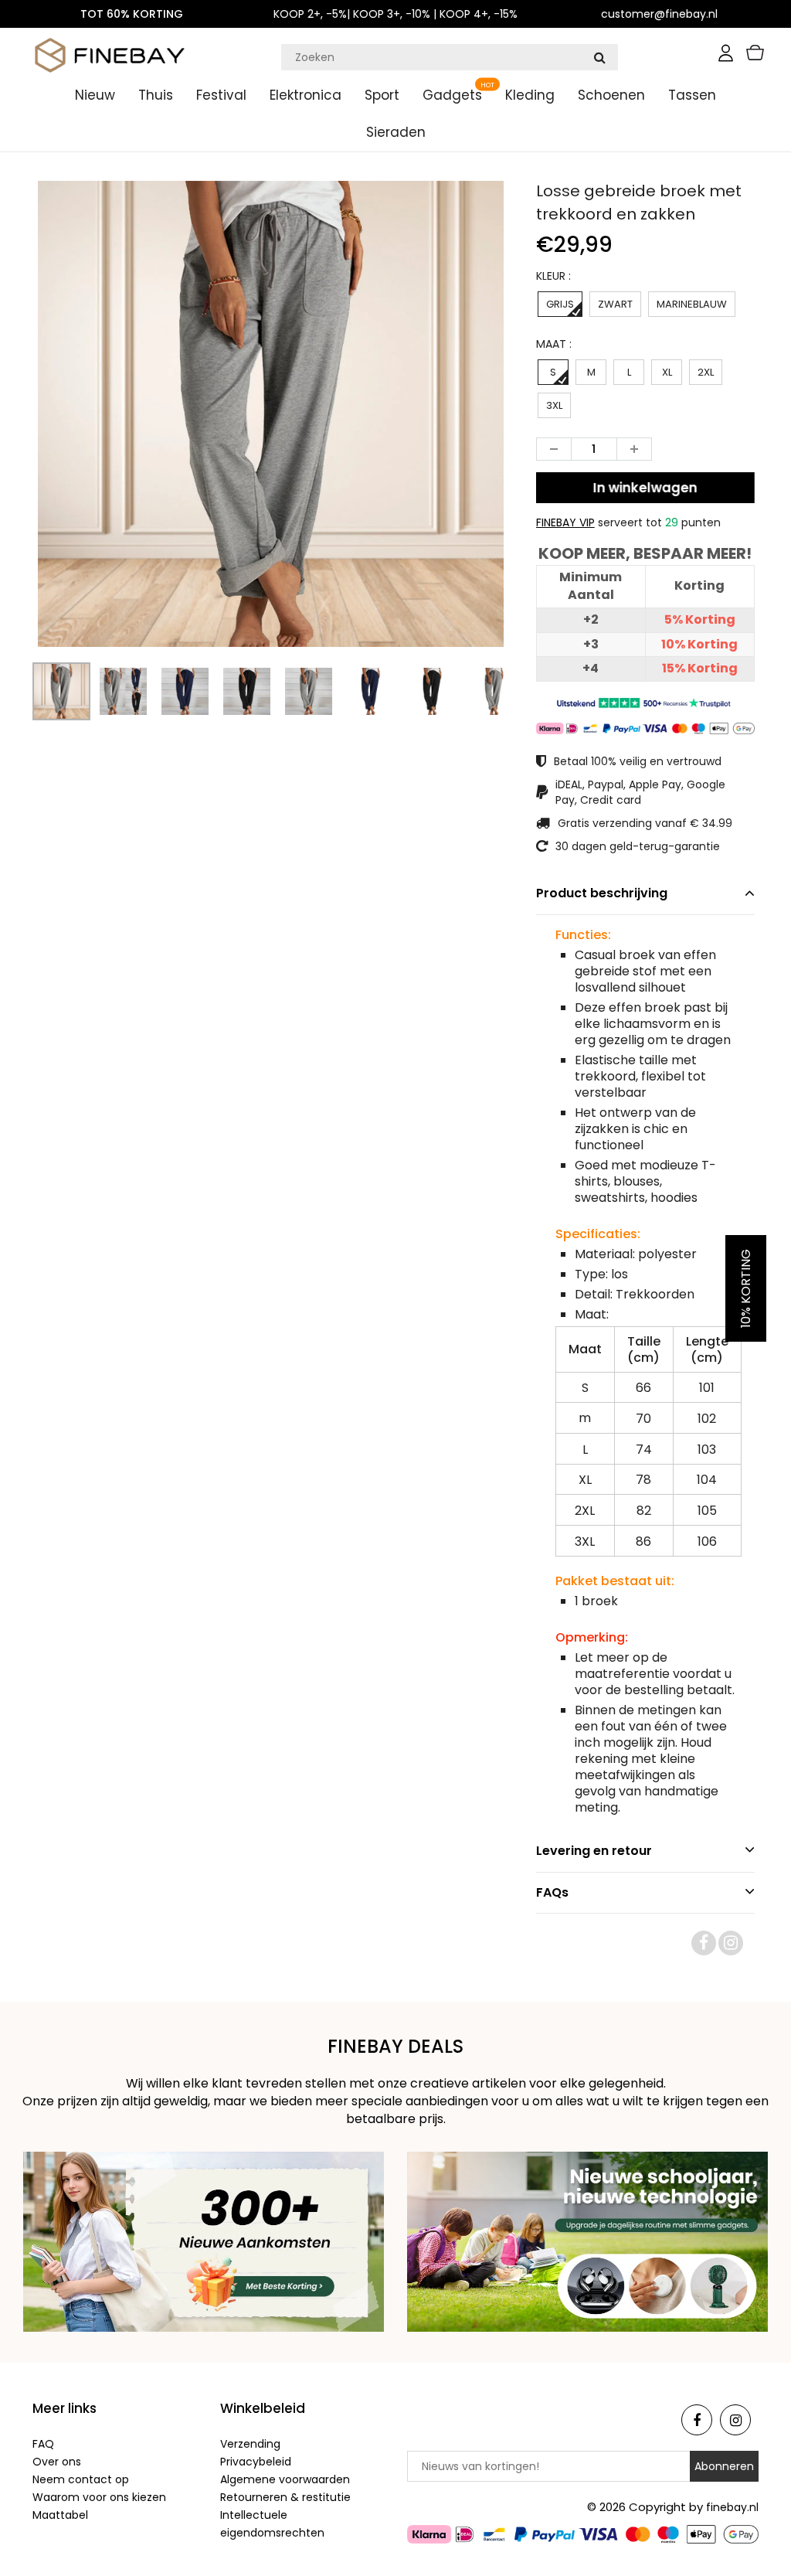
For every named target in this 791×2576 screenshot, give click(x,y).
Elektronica (306, 95)
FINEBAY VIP (565, 522)
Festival (221, 95)
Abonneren (724, 2466)
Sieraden (396, 132)
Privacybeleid (256, 2462)
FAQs (552, 1892)
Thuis (156, 95)
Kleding (530, 95)
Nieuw (95, 95)
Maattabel (60, 2515)
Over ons (57, 2462)
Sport (382, 95)
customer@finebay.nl (659, 14)
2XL (706, 372)
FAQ (43, 2444)
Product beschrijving (602, 893)
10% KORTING (746, 1288)
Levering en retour (594, 1851)
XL (667, 372)
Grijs (560, 304)
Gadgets (452, 95)
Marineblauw (692, 304)
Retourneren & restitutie (285, 2497)
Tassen (692, 95)
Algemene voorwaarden (285, 2479)
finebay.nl (732, 2507)
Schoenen (611, 95)
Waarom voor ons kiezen (99, 2497)
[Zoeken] (599, 57)
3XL (554, 405)
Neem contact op (81, 2479)
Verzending (250, 2444)
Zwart (615, 304)
